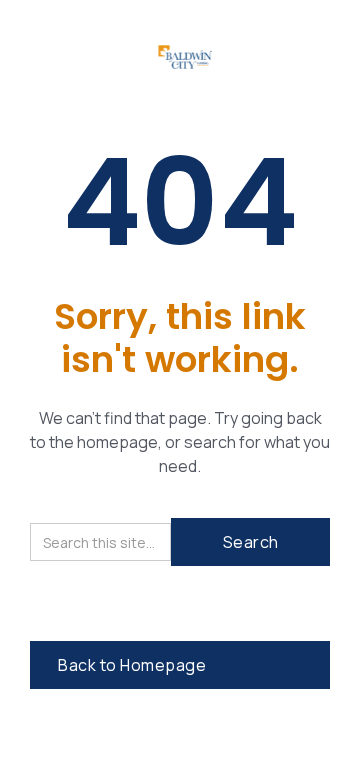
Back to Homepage (132, 665)
